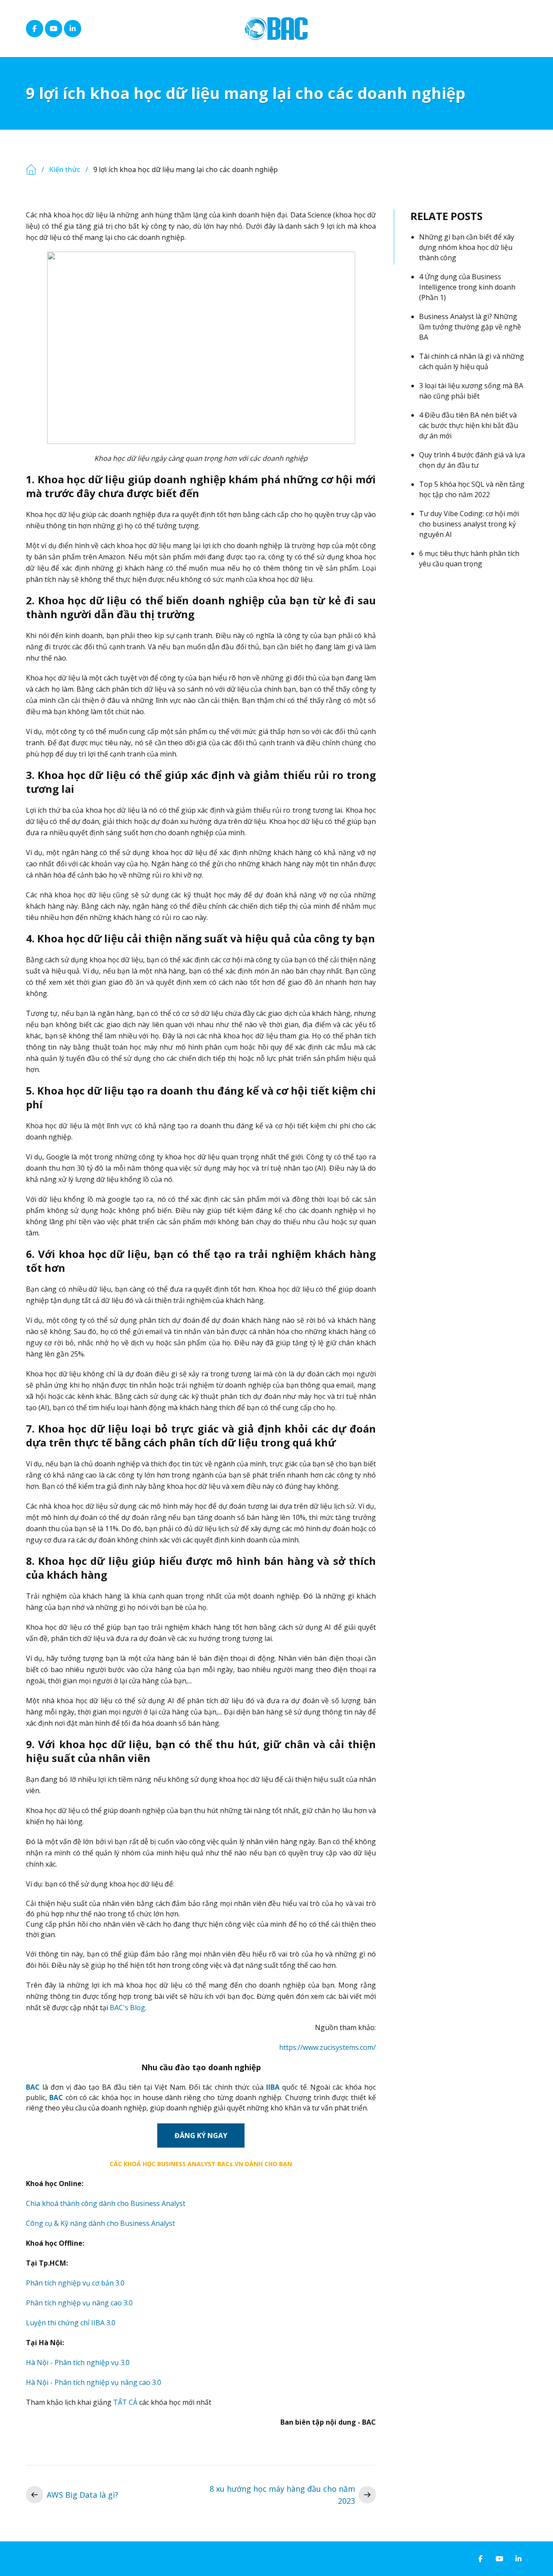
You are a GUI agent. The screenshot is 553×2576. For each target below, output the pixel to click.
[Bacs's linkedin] (73, 29)
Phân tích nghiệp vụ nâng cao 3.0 (79, 2303)
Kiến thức (65, 169)
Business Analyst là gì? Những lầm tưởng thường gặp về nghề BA (470, 327)
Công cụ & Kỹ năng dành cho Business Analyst (100, 2223)
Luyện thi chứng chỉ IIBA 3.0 (71, 2323)
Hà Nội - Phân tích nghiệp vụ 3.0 (78, 2362)
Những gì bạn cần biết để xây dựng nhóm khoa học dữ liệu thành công (467, 247)
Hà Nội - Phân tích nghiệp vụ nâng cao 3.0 (94, 2382)
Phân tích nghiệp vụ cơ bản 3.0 (75, 2283)
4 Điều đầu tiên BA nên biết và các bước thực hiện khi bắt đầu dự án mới (469, 425)
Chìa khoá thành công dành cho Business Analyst (106, 2203)
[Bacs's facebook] (35, 29)
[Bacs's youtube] (54, 29)
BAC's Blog (127, 2008)
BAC (33, 2087)
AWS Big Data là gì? (83, 2495)
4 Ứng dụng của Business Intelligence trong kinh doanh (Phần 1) (467, 287)
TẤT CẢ (125, 2402)
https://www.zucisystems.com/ (327, 2047)
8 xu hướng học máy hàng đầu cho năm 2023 (282, 2495)
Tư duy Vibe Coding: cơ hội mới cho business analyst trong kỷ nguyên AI (469, 524)
